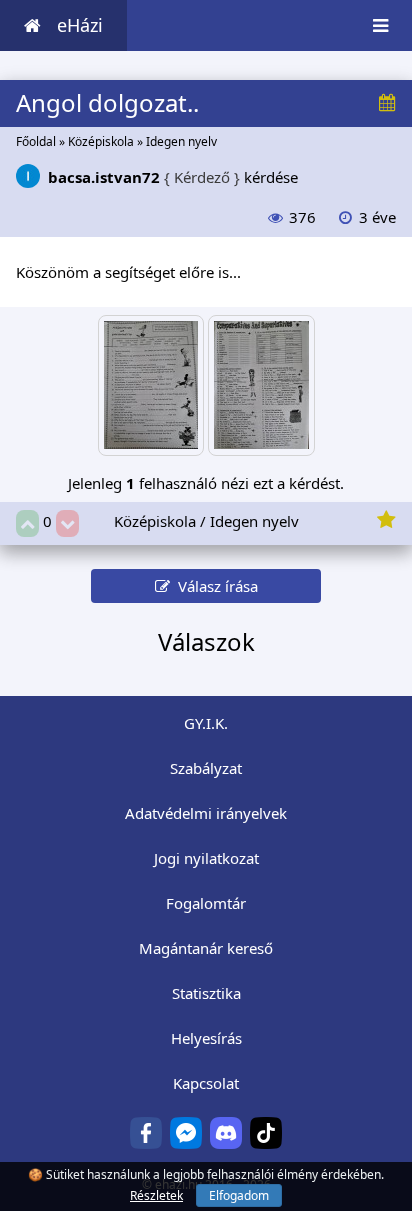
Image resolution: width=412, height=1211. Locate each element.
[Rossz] (67, 523)
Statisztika (206, 993)
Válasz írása (214, 586)
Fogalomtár (206, 903)
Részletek (156, 1195)
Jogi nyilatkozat (206, 858)
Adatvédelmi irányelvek (206, 813)
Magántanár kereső (206, 948)
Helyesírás (206, 1038)
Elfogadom (239, 1195)
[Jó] (27, 523)
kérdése (173, 177)
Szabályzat (206, 768)
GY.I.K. (206, 723)
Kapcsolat (206, 1083)
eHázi (80, 25)
